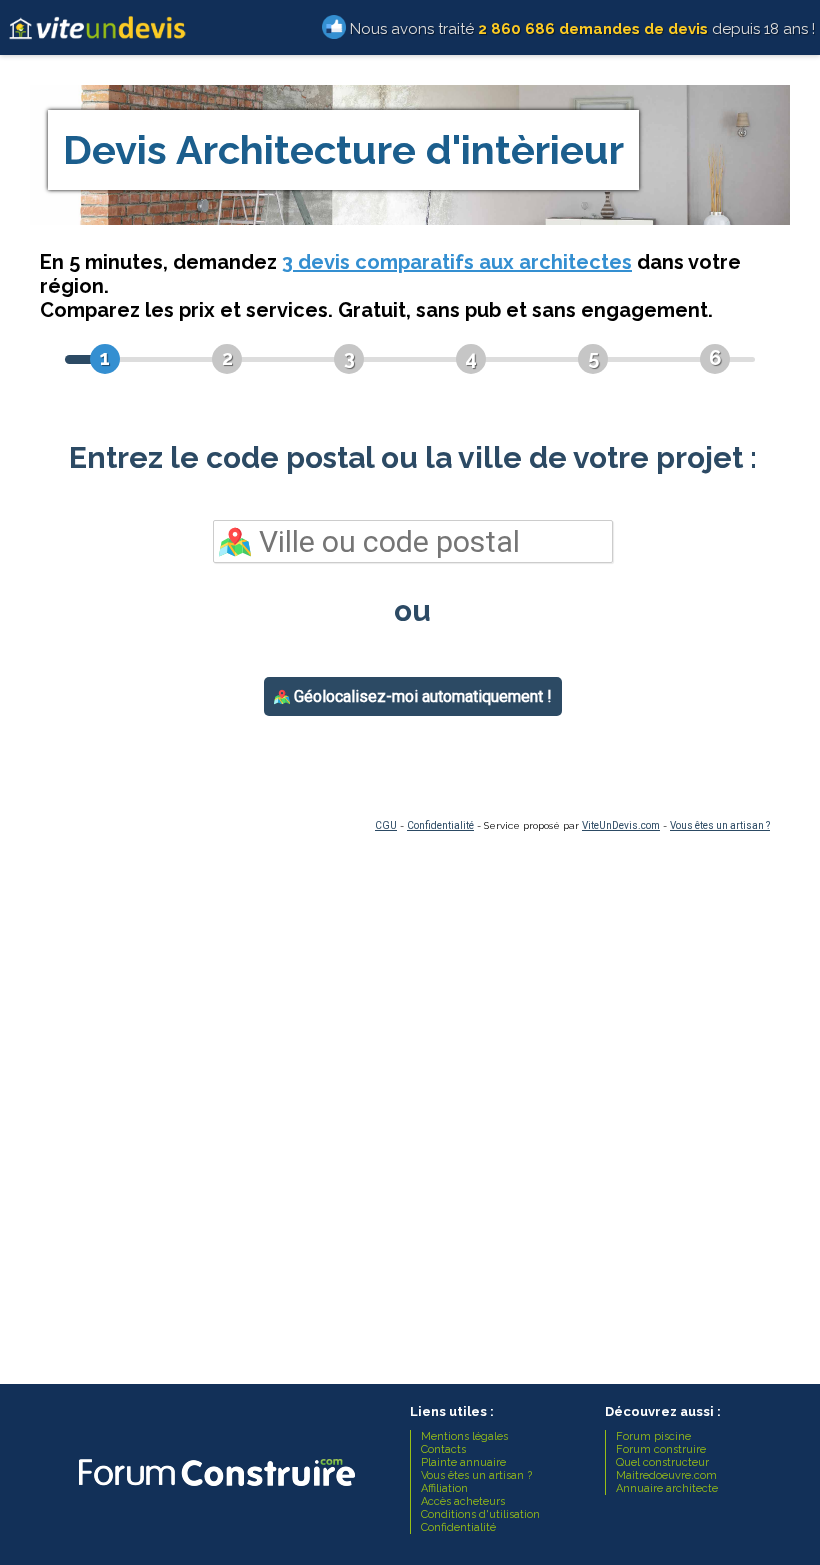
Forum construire (661, 1449)
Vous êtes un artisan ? (720, 825)
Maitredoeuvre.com (666, 1475)
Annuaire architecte (667, 1488)
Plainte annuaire (463, 1462)
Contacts (443, 1449)
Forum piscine (653, 1436)
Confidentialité (440, 825)
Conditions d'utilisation (480, 1514)
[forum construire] (215, 1491)
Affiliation (444, 1488)
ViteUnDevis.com (621, 825)
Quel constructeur (662, 1462)
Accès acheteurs (463, 1501)
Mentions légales (464, 1436)
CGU (386, 825)
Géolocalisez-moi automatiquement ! (421, 696)
